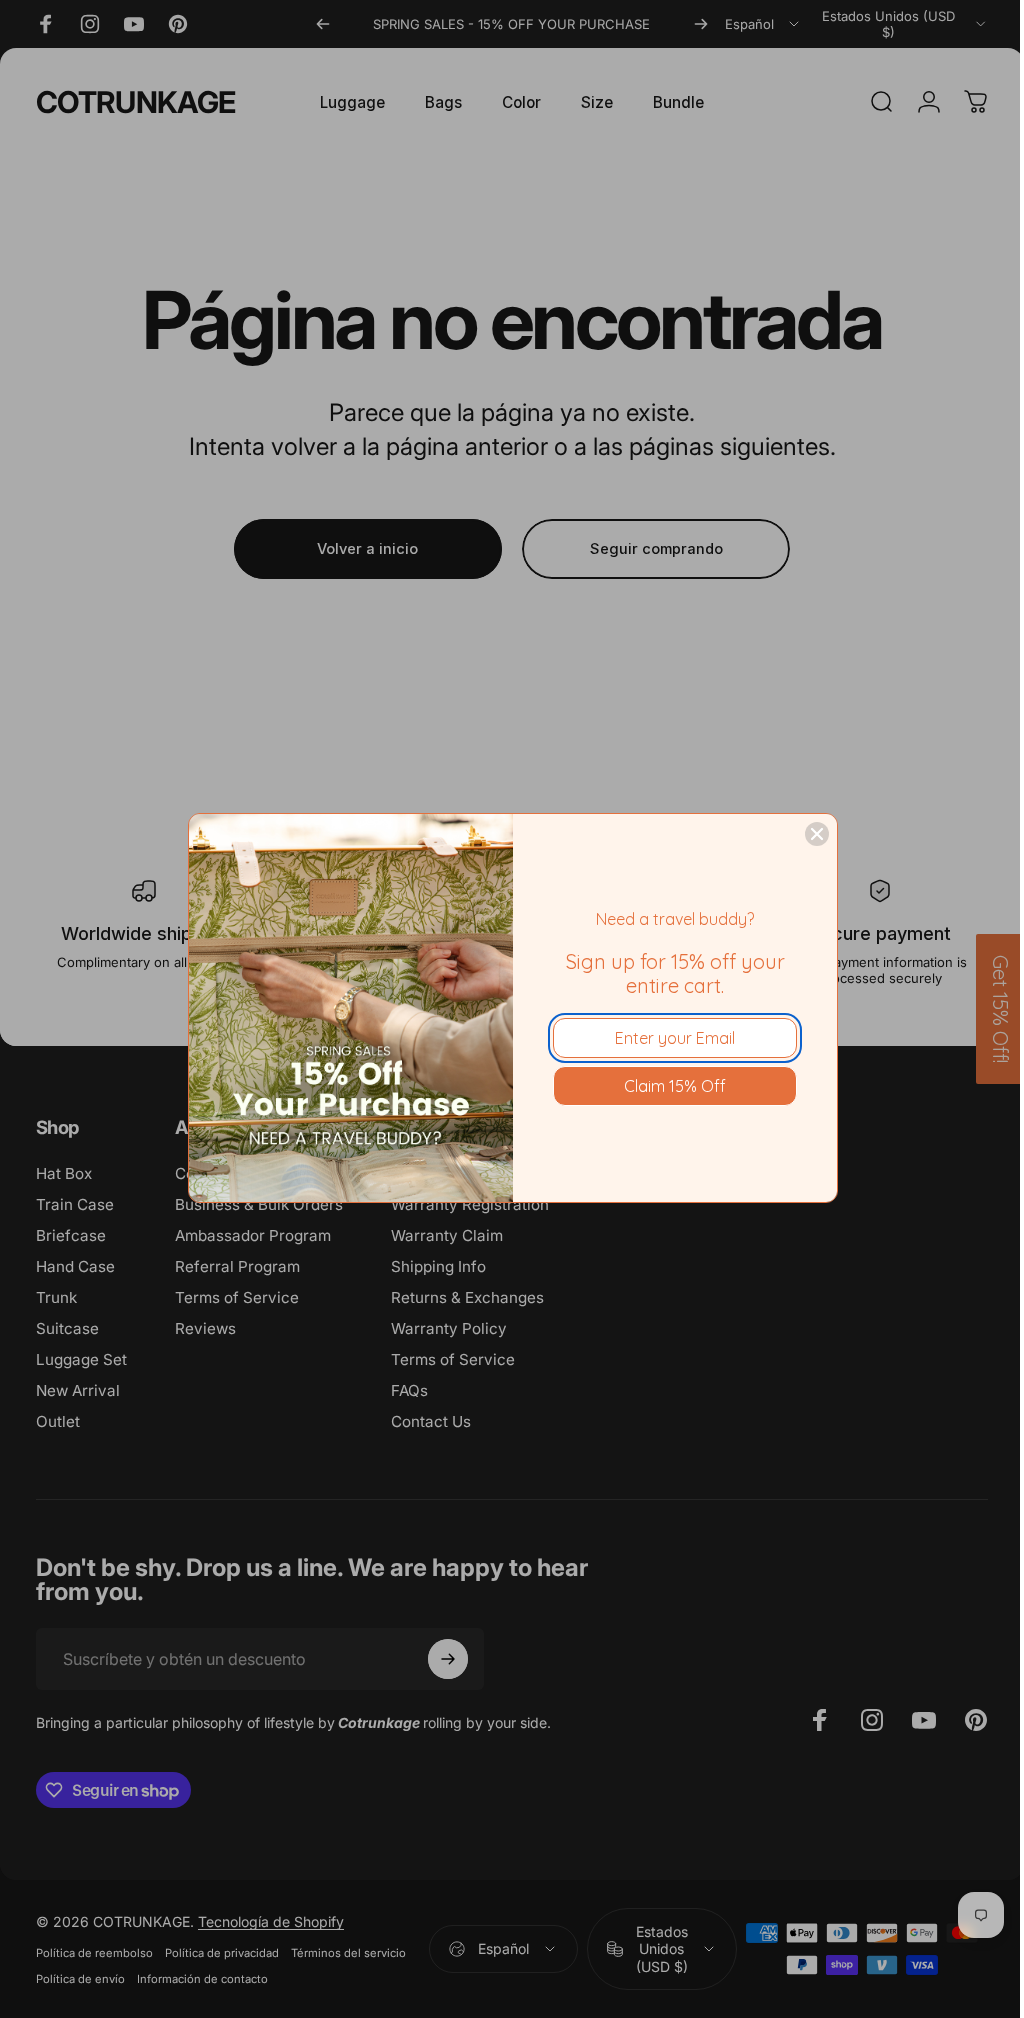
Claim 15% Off (675, 1086)
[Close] (817, 834)
